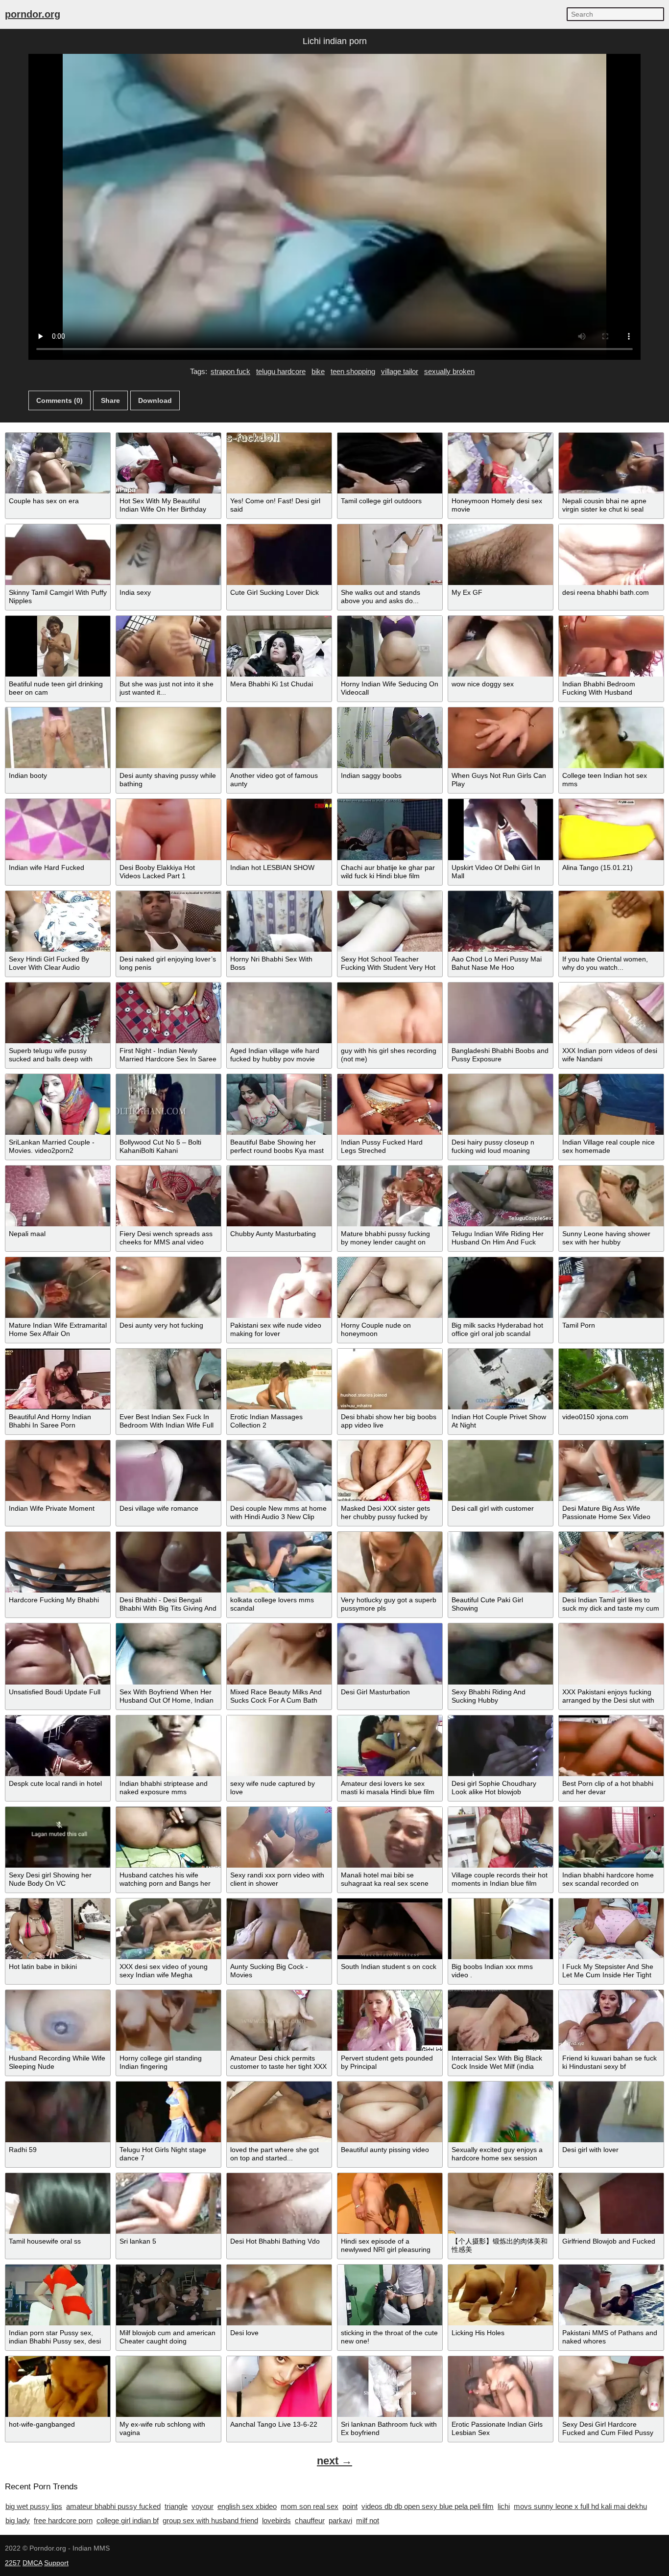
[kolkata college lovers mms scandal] (279, 1562)
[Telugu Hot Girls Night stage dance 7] (168, 2112)
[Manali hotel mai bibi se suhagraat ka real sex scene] (390, 1837)
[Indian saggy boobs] (390, 738)
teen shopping (353, 371)
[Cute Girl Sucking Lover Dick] (279, 555)
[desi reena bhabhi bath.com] (611, 555)
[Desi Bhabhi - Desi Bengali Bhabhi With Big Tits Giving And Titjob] (168, 1562)
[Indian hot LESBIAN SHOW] (279, 829)
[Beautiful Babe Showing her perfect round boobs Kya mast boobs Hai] (279, 1104)
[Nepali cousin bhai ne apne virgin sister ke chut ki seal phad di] (611, 463)
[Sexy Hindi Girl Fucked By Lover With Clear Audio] (58, 921)
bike (318, 371)
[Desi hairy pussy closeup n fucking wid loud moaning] (501, 1104)
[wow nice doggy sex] (501, 646)
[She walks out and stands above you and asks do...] (390, 555)
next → (334, 2461)
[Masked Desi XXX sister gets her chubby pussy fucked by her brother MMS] (390, 1471)
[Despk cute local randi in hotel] (58, 1746)
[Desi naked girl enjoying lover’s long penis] (168, 921)
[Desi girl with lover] (611, 2112)
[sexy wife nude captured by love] (279, 1746)
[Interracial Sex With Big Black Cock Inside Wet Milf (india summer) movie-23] (501, 2020)
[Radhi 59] (58, 2112)
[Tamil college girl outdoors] (390, 463)
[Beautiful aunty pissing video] (390, 2112)
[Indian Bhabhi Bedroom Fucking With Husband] (611, 646)
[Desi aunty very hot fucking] (168, 1288)
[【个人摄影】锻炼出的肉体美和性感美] (501, 2203)
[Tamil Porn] (611, 1288)
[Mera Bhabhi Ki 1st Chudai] (279, 646)
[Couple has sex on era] (58, 463)
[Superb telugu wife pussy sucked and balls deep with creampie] (58, 1013)
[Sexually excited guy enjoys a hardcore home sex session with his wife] (501, 2112)
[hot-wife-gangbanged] (58, 2387)
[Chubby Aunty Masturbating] (279, 1196)
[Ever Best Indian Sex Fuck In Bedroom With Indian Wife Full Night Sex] (168, 1379)
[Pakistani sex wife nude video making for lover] (279, 1288)
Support (56, 2563)
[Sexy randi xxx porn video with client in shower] (279, 1837)
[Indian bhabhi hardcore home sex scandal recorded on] (611, 1837)
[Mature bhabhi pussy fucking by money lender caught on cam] (390, 1196)
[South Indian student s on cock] (390, 1929)
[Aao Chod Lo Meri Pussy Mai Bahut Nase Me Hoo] (501, 921)
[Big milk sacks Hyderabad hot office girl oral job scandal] (501, 1288)
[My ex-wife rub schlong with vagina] (168, 2387)
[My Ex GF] (501, 555)
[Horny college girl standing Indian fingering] (168, 2020)
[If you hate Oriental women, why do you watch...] (611, 921)
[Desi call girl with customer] (501, 1471)
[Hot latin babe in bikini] (58, 1929)
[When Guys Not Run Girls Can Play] (501, 738)
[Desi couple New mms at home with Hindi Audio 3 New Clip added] (279, 1471)
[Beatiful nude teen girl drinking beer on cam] (58, 646)
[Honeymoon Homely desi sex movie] (501, 463)
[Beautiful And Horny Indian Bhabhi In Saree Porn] (58, 1379)
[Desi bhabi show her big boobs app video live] (390, 1379)
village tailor (400, 371)
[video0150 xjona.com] (611, 1379)
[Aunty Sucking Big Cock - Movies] (279, 1929)
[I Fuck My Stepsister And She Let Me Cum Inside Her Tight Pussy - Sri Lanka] (611, 1929)
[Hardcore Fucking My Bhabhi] (58, 1562)
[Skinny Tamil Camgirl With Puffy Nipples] (58, 555)
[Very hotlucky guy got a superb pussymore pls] (390, 1562)
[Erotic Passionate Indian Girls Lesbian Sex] (501, 2387)
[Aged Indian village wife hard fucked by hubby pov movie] (279, 1013)
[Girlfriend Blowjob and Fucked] (611, 2203)
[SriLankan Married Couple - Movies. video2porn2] (58, 1104)
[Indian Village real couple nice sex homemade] (611, 1104)
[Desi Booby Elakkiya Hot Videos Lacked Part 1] (168, 829)
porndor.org (33, 14)
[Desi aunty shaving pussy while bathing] (168, 738)
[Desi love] (279, 2295)
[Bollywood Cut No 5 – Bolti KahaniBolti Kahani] (168, 1104)
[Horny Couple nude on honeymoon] (390, 1288)
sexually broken (449, 371)
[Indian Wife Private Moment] (58, 1471)
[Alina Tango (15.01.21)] (611, 829)
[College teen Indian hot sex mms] (611, 738)
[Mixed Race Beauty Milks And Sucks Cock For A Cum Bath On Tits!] (279, 1654)
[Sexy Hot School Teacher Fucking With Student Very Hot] (390, 921)
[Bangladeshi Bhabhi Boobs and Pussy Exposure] (501, 1013)
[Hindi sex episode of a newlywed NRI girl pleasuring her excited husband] (390, 2203)
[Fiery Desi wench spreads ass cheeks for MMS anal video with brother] (168, 1196)
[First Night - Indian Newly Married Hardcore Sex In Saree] (168, 1013)
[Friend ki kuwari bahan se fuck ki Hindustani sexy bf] (611, 2020)
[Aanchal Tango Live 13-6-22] (279, 2387)
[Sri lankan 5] (168, 2203)
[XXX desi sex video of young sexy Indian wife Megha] (168, 1929)
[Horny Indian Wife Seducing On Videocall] (390, 646)
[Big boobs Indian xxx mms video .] (501, 1929)
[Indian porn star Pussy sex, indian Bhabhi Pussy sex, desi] (58, 2295)
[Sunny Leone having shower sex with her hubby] (611, 1196)
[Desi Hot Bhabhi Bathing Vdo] (279, 2203)
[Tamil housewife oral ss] (58, 2203)
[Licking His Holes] (501, 2295)
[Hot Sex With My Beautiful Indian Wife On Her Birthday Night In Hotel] (168, 463)
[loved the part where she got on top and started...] (279, 2112)
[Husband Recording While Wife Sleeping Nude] (58, 2020)
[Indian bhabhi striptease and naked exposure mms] (168, 1746)
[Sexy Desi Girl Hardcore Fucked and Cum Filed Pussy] (611, 2387)
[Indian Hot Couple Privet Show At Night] (501, 1379)
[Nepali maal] (58, 1196)
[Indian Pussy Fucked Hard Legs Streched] (390, 1104)
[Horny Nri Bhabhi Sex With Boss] (279, 921)
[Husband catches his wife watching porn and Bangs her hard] (168, 1837)
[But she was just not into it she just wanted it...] (168, 646)
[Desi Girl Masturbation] (390, 1654)
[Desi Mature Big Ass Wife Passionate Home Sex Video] (611, 1471)
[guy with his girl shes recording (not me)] (390, 1013)
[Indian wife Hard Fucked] (58, 829)
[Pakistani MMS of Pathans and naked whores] (611, 2295)
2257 (13, 2563)
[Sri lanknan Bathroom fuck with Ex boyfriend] (390, 2387)
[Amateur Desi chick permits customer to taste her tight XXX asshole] (279, 2020)
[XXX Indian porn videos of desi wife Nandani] (611, 1013)
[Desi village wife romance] (168, 1471)
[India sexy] (168, 555)
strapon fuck (230, 371)
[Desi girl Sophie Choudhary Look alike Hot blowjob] (501, 1746)
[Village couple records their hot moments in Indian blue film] (501, 1837)
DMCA (32, 2563)
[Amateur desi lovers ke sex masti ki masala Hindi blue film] (390, 1746)
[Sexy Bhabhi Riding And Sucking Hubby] (501, 1654)
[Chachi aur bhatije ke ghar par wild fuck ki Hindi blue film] (390, 829)
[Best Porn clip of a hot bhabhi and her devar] (611, 1746)
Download (155, 400)
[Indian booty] (58, 738)
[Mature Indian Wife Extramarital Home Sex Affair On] (58, 1288)
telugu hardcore (281, 371)
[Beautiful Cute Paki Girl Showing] (501, 1562)
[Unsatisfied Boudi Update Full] (58, 1654)
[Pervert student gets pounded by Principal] (390, 2020)
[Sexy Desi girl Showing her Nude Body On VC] (58, 1837)
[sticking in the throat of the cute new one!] (390, 2295)
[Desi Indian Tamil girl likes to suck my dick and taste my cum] (611, 1562)
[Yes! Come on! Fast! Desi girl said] (279, 463)
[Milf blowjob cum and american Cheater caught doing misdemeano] (168, 2295)
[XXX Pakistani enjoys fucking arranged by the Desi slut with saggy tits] (611, 1654)
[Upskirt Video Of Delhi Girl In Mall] (501, 829)
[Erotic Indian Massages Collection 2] (279, 1379)
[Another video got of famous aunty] (279, 738)
